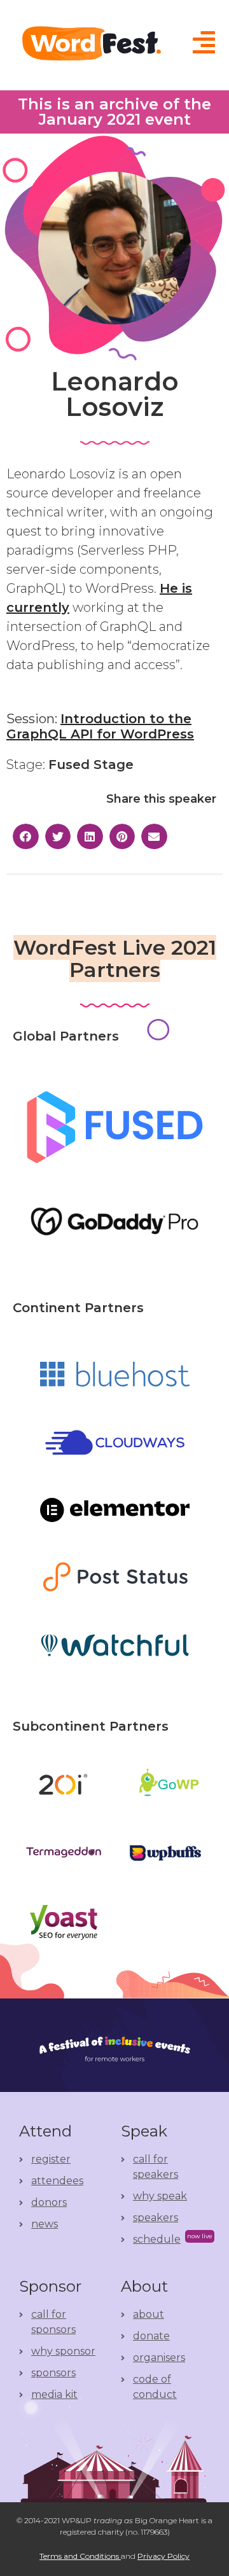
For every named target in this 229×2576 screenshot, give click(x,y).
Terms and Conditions (80, 2556)
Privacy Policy (163, 2556)
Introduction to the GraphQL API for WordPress (100, 726)
